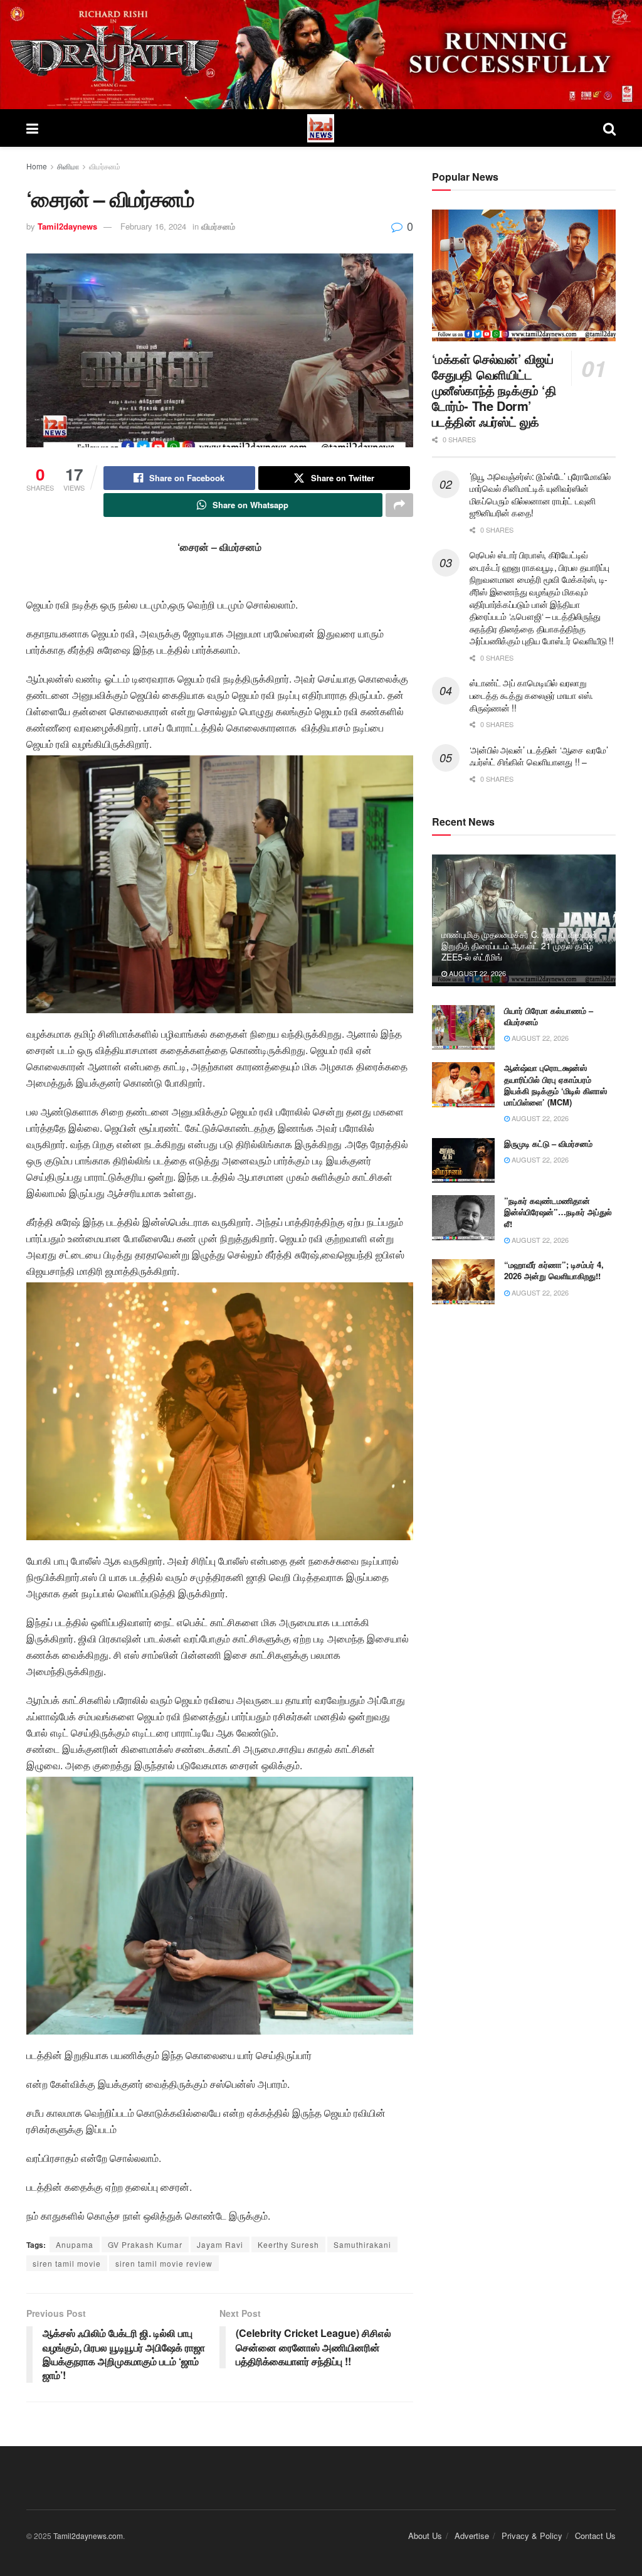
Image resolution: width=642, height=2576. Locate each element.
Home (37, 166)
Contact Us (595, 2536)
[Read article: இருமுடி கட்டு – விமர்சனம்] (463, 1161)
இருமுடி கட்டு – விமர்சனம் (548, 1143)
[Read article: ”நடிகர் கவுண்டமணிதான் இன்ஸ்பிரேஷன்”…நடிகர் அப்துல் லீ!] (463, 1218)
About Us (425, 2536)
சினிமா (68, 166)
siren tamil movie (67, 2263)
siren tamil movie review (164, 2263)
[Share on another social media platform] (399, 505)
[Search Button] (609, 128)
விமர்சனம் (105, 166)
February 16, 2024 (153, 226)
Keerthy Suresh (288, 2244)
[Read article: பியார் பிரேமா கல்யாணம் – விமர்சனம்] (463, 1028)
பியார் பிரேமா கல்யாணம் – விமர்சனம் (549, 1016)
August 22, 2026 (476, 973)
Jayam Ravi (220, 2244)
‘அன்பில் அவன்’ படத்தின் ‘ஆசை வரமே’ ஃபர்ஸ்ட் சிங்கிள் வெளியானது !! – (539, 756)
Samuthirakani (362, 2244)
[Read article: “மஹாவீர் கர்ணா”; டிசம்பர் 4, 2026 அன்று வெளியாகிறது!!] (463, 1282)
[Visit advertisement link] (321, 55)
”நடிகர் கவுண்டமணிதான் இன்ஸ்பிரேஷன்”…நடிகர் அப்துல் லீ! (558, 1212)
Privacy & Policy (532, 2536)
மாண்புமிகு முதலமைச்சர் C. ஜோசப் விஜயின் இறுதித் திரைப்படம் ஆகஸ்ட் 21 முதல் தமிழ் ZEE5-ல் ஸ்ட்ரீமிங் (519, 945)
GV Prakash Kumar (145, 2244)
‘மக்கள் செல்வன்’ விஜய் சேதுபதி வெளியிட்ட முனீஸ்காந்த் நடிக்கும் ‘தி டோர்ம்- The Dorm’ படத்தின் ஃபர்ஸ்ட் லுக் (494, 390)
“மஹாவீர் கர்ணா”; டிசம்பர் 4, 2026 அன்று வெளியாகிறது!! (554, 1270)
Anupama (75, 2244)
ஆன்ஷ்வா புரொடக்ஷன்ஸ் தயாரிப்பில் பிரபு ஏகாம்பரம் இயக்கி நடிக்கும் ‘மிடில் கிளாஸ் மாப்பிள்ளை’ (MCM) (555, 1085)
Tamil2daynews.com (88, 2536)
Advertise (472, 2536)
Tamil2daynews (67, 226)
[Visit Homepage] (321, 128)
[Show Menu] (32, 128)
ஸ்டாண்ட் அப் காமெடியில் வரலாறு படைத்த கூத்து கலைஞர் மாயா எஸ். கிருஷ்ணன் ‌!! (531, 695)
